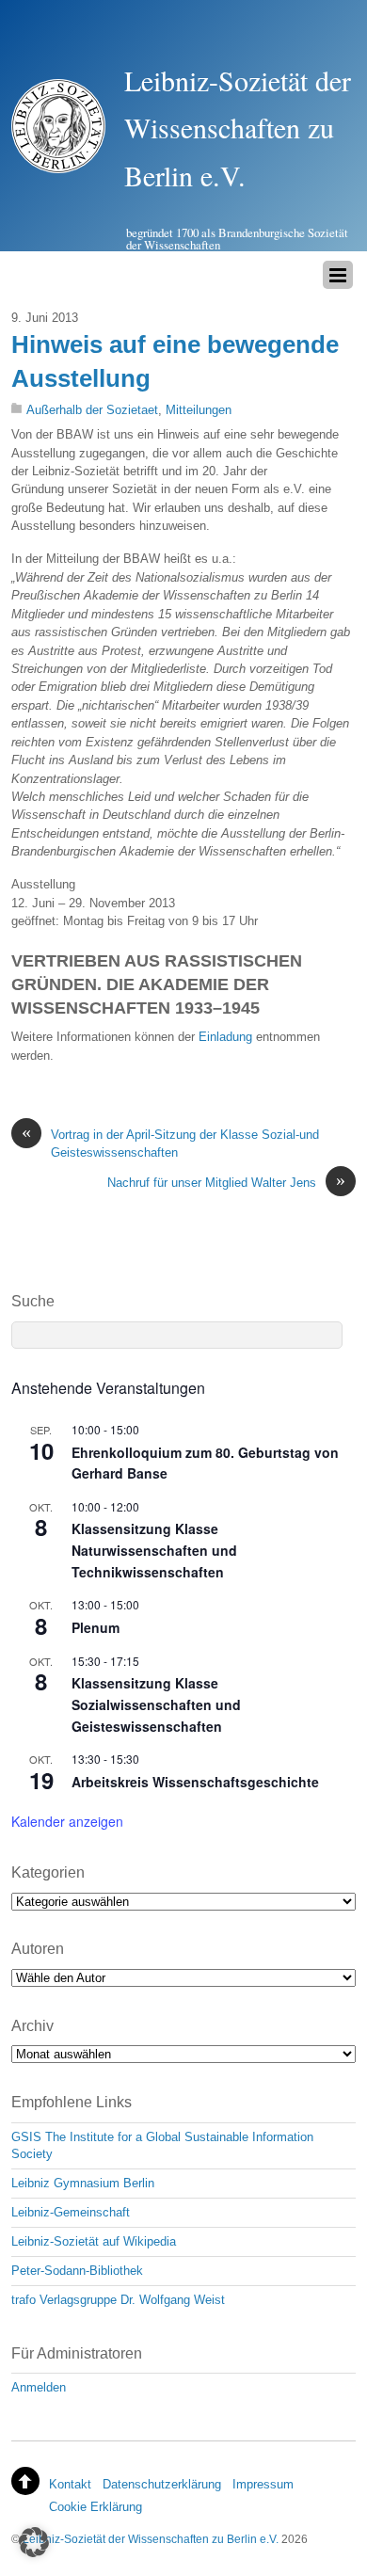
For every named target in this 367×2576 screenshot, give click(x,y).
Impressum (263, 2484)
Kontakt (70, 2484)
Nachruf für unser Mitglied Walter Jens (226, 1182)
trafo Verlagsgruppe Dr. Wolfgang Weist (118, 2300)
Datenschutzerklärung (162, 2484)
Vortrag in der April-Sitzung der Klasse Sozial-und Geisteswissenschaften (170, 1143)
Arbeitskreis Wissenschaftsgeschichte (195, 1782)
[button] (34, 2542)
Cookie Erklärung (96, 2507)
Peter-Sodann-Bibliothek (77, 2271)
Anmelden (39, 2387)
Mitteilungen (199, 410)
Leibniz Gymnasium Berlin (83, 2183)
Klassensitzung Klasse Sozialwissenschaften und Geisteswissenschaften (156, 1704)
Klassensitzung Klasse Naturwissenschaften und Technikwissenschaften (154, 1550)
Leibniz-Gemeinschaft (71, 2212)
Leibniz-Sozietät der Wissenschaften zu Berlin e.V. (151, 2539)
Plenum (96, 1627)
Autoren (38, 1949)
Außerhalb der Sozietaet (92, 410)
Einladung (225, 1037)
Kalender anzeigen (67, 1821)
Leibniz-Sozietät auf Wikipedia (94, 2241)
